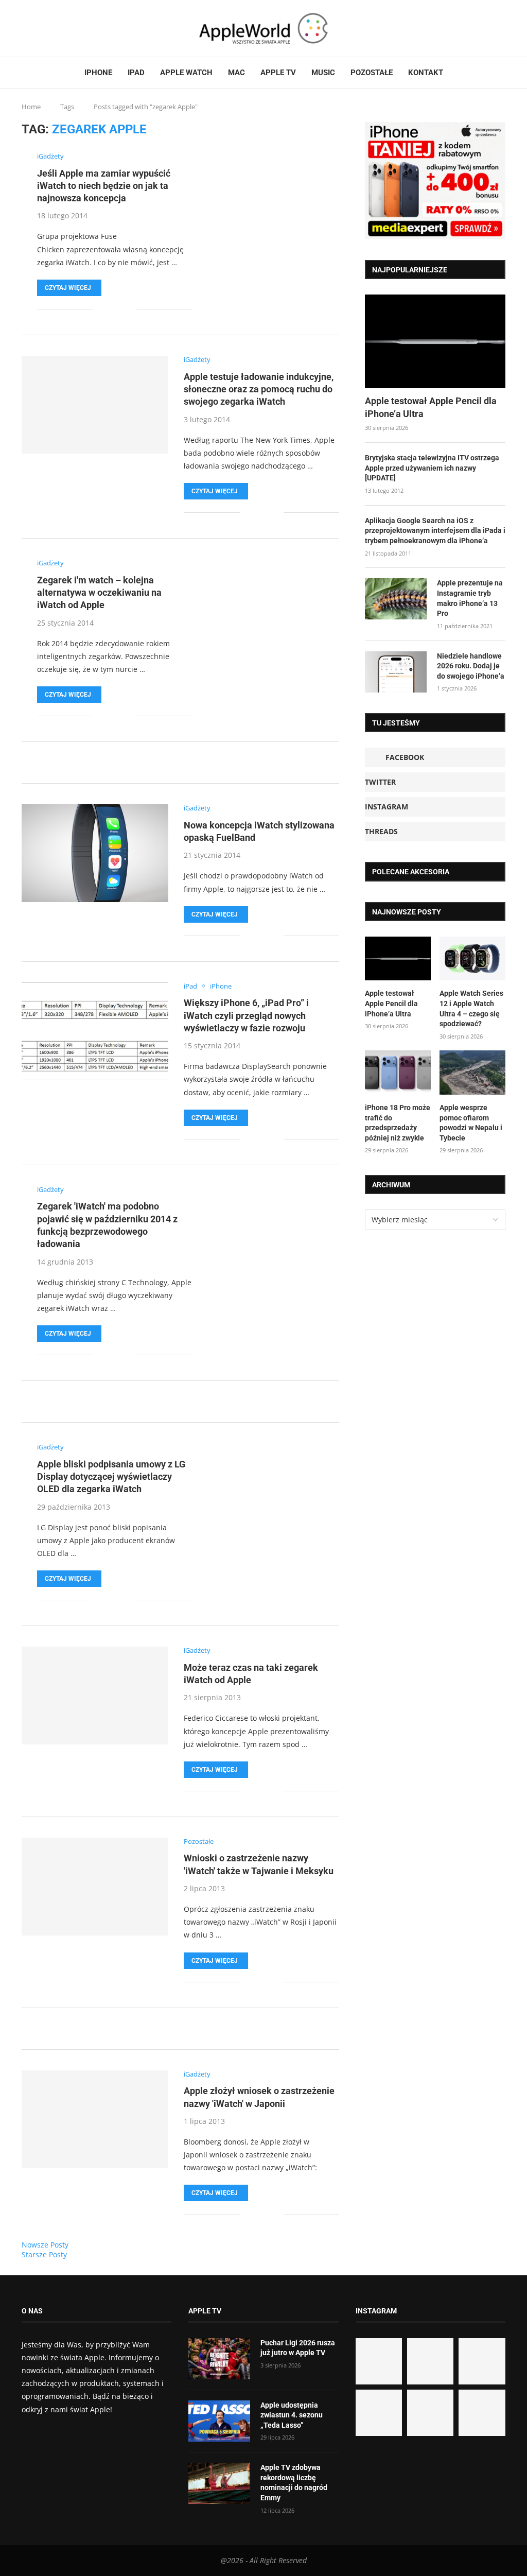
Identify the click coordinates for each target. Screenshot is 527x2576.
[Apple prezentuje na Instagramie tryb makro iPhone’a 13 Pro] (396, 599)
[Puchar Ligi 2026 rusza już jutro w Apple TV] (219, 2359)
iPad (136, 73)
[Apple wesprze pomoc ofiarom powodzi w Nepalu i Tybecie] (472, 1073)
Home (31, 107)
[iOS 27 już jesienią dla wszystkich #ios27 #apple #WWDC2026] (430, 2361)
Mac (236, 73)
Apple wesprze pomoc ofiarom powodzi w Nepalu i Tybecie (471, 1123)
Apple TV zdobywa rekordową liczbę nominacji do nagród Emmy (294, 2483)
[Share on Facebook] (108, 309)
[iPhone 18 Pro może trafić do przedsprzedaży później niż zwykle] (398, 1073)
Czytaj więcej (68, 288)
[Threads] (48, 28)
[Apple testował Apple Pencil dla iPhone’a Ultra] (435, 341)
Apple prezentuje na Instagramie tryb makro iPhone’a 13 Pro (470, 598)
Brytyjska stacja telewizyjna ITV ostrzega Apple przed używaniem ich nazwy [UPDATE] (432, 468)
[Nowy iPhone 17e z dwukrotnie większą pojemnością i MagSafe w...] (430, 2413)
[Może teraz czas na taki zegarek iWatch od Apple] (95, 1696)
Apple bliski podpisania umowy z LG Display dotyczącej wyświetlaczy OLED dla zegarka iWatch (111, 1477)
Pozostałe (372, 73)
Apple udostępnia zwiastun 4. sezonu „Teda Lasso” (292, 2415)
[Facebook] (26, 28)
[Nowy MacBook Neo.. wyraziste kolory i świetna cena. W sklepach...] (379, 2413)
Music (323, 73)
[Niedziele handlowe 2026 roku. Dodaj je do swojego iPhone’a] (396, 672)
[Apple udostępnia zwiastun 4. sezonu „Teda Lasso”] (219, 2421)
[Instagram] (42, 28)
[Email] (60, 28)
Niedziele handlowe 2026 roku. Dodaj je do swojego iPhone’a (471, 666)
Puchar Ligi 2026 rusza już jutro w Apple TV (298, 2348)
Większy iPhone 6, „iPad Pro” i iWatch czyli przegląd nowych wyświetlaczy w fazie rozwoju (246, 1015)
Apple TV (278, 73)
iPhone (98, 73)
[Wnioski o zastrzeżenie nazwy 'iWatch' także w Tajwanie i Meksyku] (95, 1887)
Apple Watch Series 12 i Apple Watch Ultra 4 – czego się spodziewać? (471, 1008)
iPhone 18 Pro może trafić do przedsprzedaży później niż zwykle (398, 1123)
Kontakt (426, 73)
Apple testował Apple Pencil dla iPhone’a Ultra (431, 407)
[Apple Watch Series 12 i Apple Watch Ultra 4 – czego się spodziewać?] (472, 959)
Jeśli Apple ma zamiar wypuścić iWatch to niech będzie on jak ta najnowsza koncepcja (104, 186)
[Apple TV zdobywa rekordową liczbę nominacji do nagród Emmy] (219, 2483)
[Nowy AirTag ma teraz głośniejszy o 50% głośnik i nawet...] (482, 2413)
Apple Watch (186, 73)
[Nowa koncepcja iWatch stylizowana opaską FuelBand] (95, 853)
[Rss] (54, 28)
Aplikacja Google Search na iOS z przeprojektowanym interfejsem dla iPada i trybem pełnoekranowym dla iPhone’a (435, 531)
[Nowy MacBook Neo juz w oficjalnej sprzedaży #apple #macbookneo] (482, 2361)
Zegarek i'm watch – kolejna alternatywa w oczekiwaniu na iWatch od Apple (99, 593)
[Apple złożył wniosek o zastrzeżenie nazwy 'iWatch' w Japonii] (95, 2119)
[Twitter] (36, 28)
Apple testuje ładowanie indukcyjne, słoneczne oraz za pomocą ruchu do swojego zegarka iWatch (259, 389)
